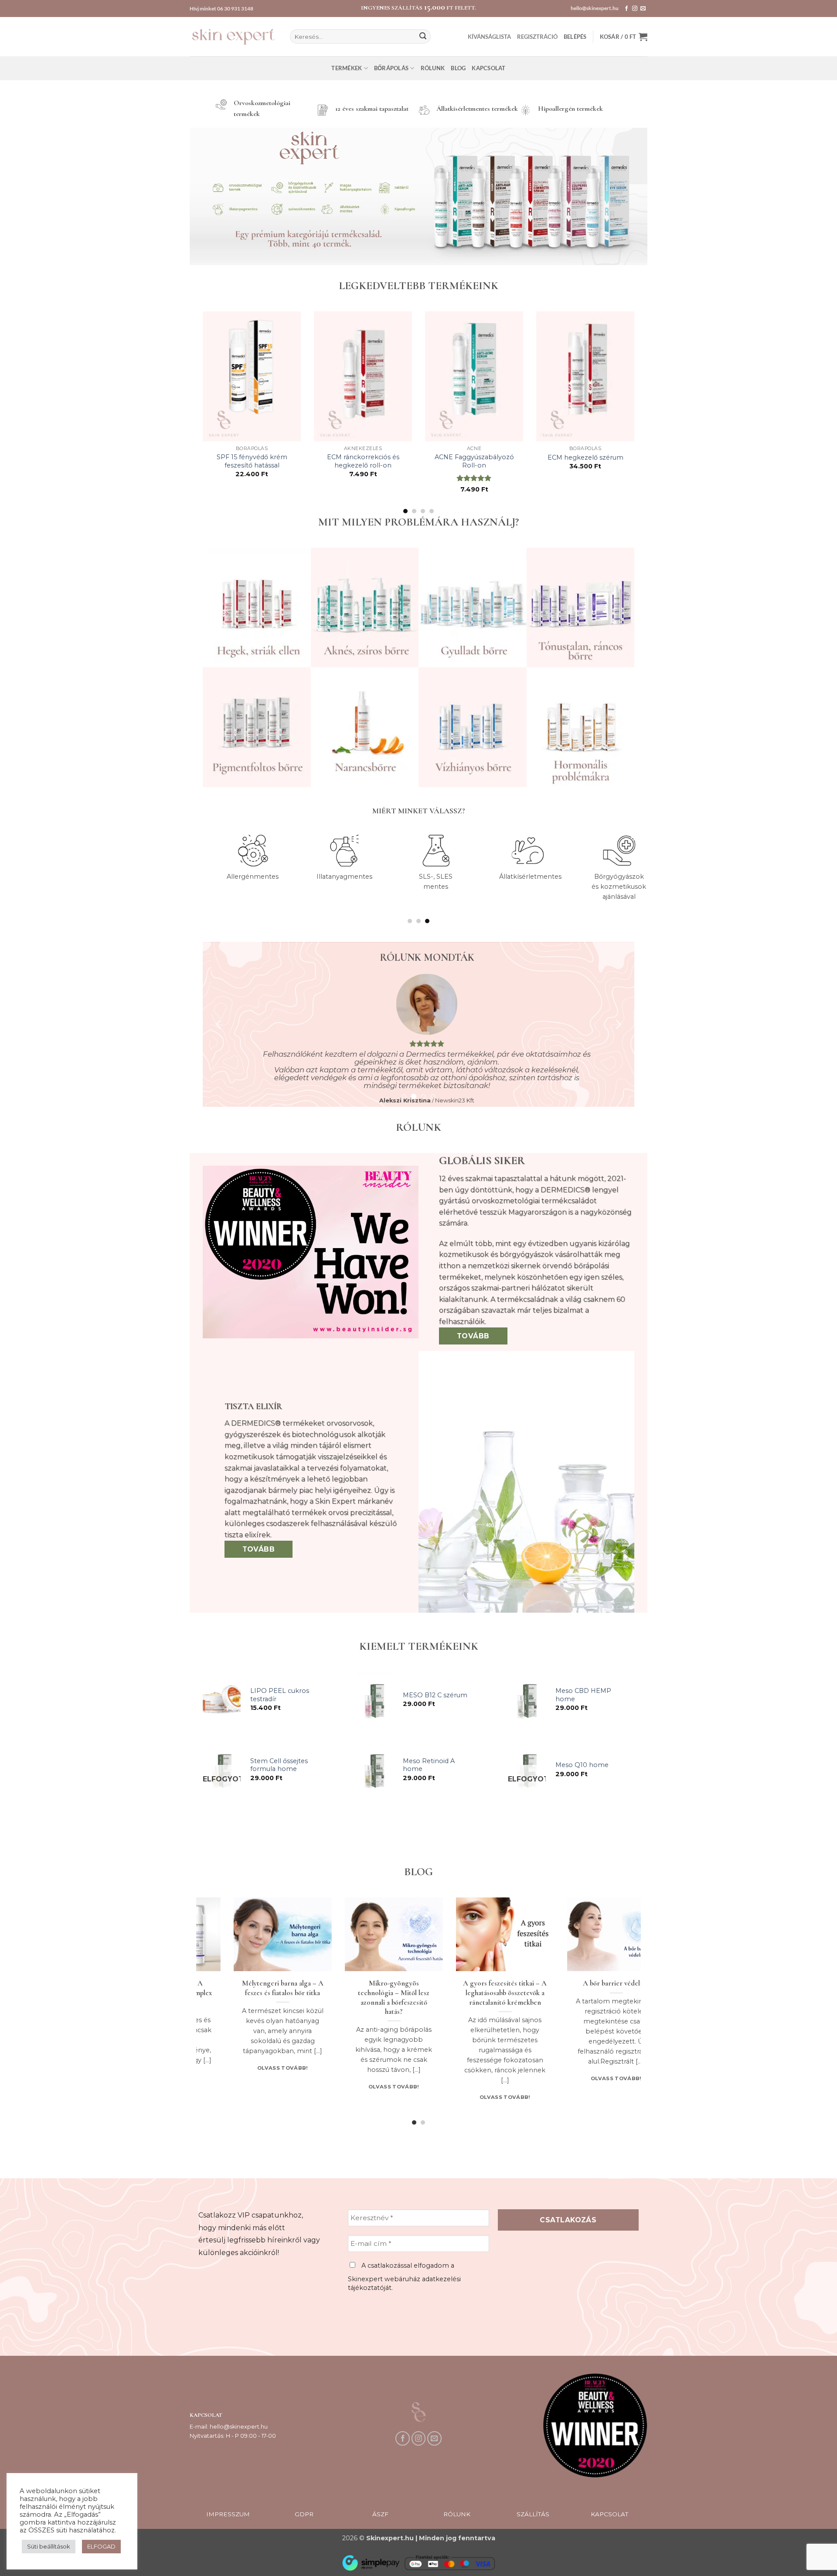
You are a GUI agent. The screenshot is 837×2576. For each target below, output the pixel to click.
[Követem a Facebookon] (626, 9)
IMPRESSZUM (228, 2514)
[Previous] (201, 412)
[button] (575, 37)
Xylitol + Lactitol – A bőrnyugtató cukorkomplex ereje (602, 1993)
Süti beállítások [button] (49, 2546)
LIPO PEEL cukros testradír (280, 1695)
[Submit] (423, 37)
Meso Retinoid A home (429, 1765)
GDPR (304, 2514)
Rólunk (433, 68)
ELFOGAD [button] (101, 2546)
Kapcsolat (488, 68)
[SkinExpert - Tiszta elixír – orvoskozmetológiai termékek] (233, 36)
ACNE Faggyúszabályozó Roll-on (474, 461)
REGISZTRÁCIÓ (537, 37)
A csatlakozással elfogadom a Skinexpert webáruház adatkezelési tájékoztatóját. (404, 2277)
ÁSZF (380, 2514)
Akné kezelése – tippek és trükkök (380, 1988)
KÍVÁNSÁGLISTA (489, 37)
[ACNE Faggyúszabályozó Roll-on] (474, 376)
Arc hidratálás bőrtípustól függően (269, 1988)
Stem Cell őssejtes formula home (279, 1765)
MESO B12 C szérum (435, 1695)
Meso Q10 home (582, 1765)
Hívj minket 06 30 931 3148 (221, 9)
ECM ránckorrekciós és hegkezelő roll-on (363, 461)
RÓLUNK (457, 2514)
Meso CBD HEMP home (583, 1695)
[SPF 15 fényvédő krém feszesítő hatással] (252, 376)
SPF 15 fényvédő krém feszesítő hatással (252, 461)
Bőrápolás (391, 68)
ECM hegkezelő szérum (585, 457)
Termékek (347, 68)
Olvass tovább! (269, 2088)
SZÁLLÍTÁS (533, 2514)
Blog (458, 68)
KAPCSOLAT (609, 2514)
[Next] (636, 412)
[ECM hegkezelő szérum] (585, 376)
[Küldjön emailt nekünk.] (643, 9)
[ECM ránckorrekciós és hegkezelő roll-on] (363, 376)
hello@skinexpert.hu (595, 8)
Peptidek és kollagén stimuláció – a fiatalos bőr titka (491, 1993)
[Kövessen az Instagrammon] (635, 9)
